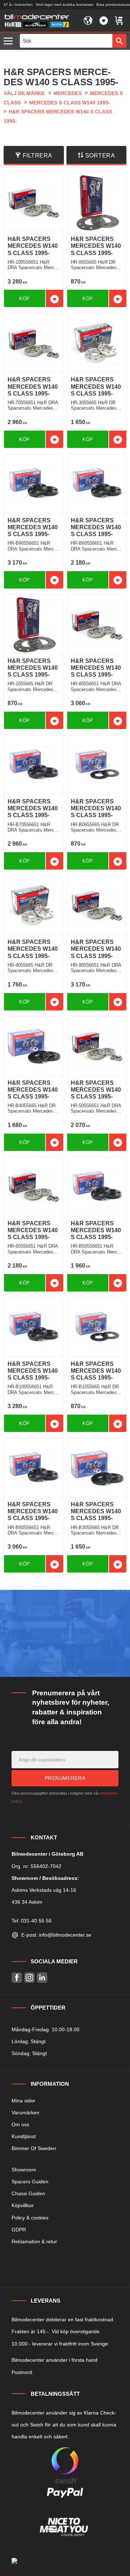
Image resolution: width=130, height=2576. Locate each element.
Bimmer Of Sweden (34, 2148)
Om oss (20, 2124)
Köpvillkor (23, 2205)
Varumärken (25, 2113)
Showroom (24, 2170)
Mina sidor (23, 2101)
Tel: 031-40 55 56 (32, 1921)
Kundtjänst (24, 2136)
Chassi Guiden (28, 2193)
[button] (10, 41)
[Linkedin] (42, 1978)
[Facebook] (17, 1978)
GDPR (19, 2230)
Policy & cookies (30, 2218)
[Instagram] (29, 1978)
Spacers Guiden (30, 2182)
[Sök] (119, 41)
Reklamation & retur (34, 2241)
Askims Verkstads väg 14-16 (44, 1890)
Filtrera (38, 156)
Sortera (100, 156)
